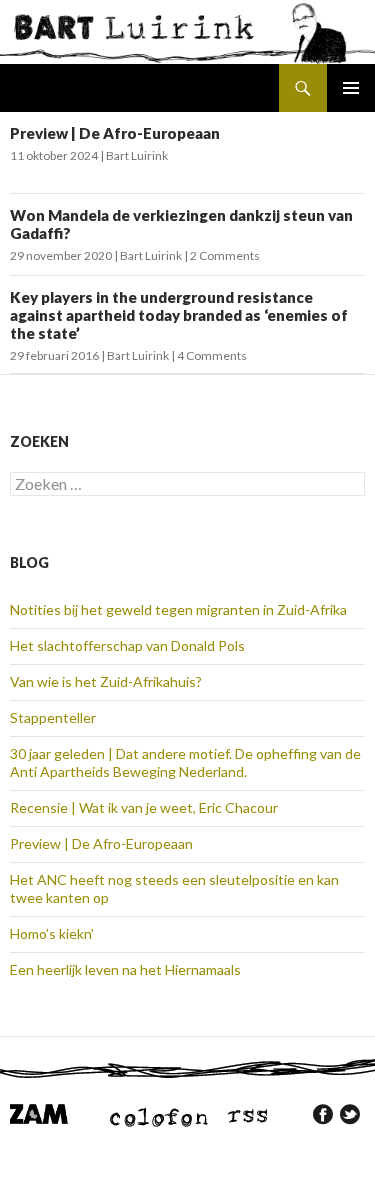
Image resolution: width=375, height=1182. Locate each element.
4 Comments (212, 355)
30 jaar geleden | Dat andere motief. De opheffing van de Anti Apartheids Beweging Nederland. (185, 762)
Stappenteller (53, 717)
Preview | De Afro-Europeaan (115, 133)
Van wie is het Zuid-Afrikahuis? (106, 681)
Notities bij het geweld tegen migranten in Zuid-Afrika (178, 609)
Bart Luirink (137, 155)
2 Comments (225, 255)
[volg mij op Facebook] (323, 1114)
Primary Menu (351, 88)
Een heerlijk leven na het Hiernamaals (125, 969)
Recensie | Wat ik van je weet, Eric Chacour (144, 807)
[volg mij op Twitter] (350, 1114)
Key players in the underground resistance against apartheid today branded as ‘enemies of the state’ (179, 315)
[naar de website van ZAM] (39, 1112)
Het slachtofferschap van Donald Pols (127, 645)
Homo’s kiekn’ (52, 933)
